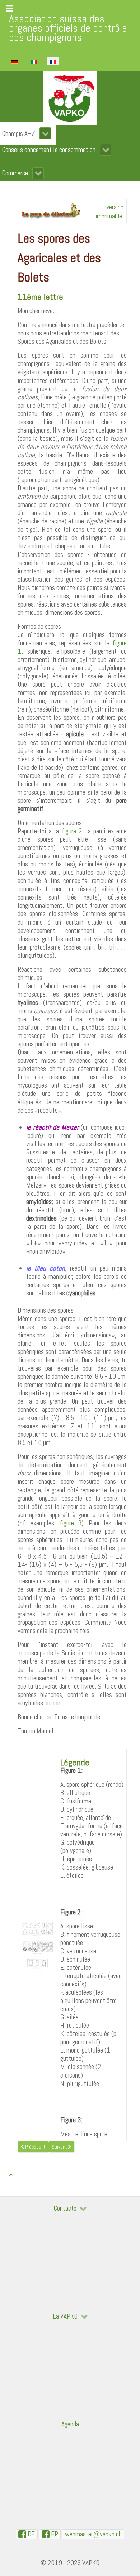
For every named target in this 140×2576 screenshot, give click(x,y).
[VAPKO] (70, 98)
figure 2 (72, 831)
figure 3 (71, 1523)
